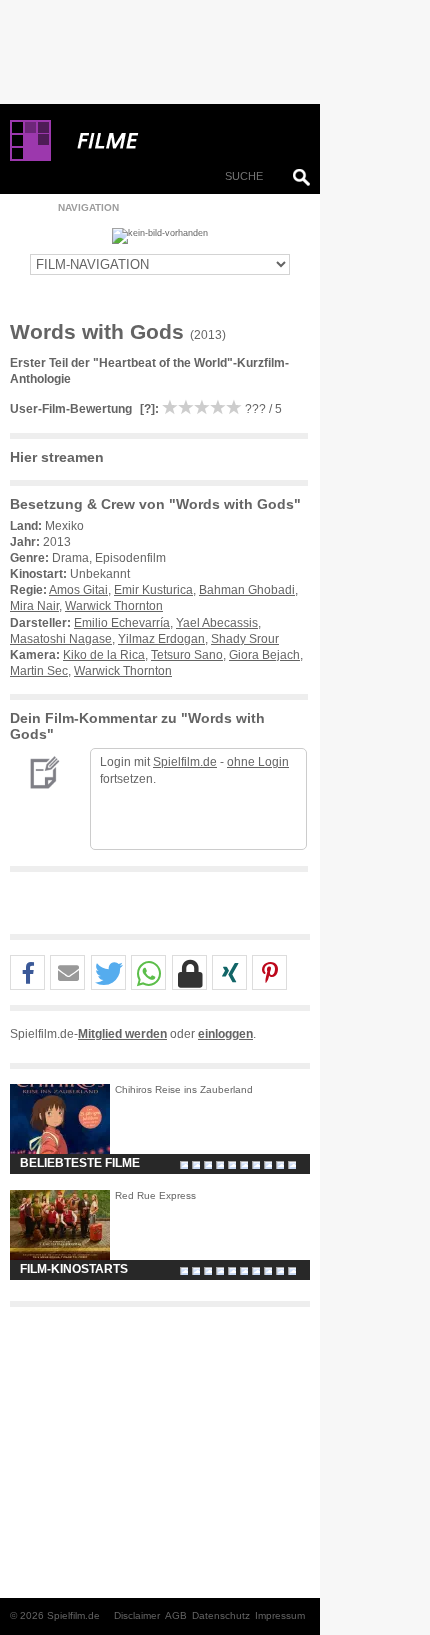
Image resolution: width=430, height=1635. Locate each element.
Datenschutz (221, 1615)
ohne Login (258, 762)
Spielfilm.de (185, 762)
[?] (146, 409)
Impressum (280, 1615)
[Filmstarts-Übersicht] (180, 141)
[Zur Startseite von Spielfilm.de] (30, 157)
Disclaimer (137, 1615)
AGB (176, 1615)
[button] (27, 973)
